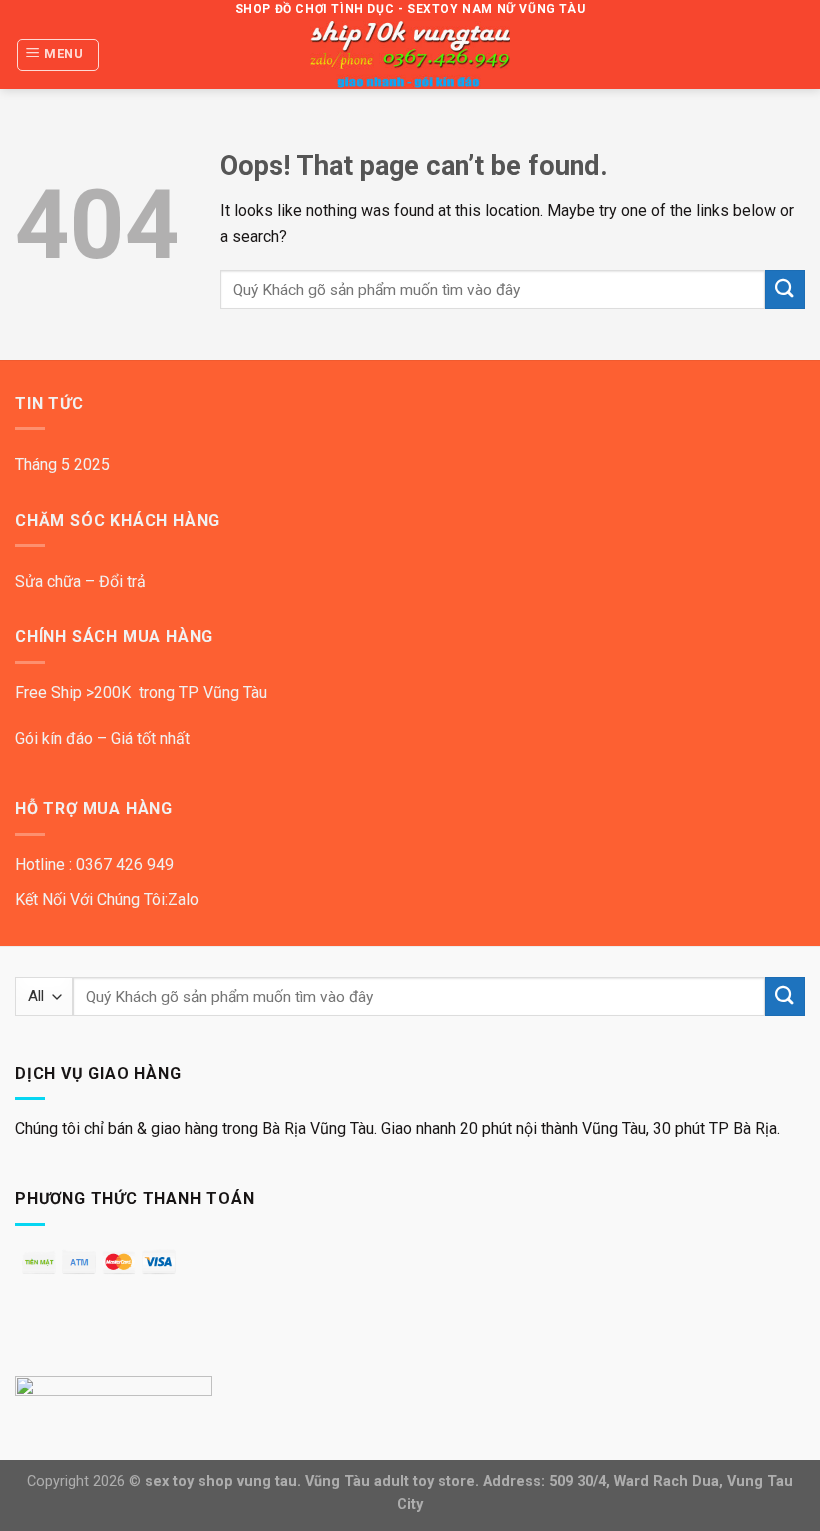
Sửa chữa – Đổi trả (80, 581)
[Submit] (785, 289)
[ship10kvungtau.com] (410, 54)
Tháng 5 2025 (62, 464)
